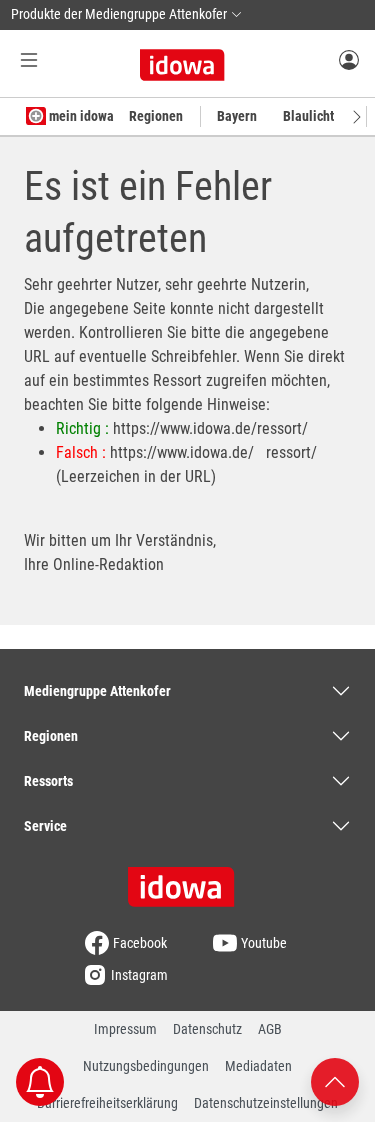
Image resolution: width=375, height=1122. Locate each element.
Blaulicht (308, 116)
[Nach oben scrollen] (335, 1080)
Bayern (237, 116)
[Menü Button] (29, 59)
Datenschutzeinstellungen (266, 1103)
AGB (270, 1029)
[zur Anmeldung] (349, 59)
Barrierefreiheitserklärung (107, 1103)
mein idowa (80, 116)
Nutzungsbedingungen (146, 1066)
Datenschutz (207, 1029)
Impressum (125, 1029)
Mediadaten (258, 1066)
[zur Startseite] (188, 880)
